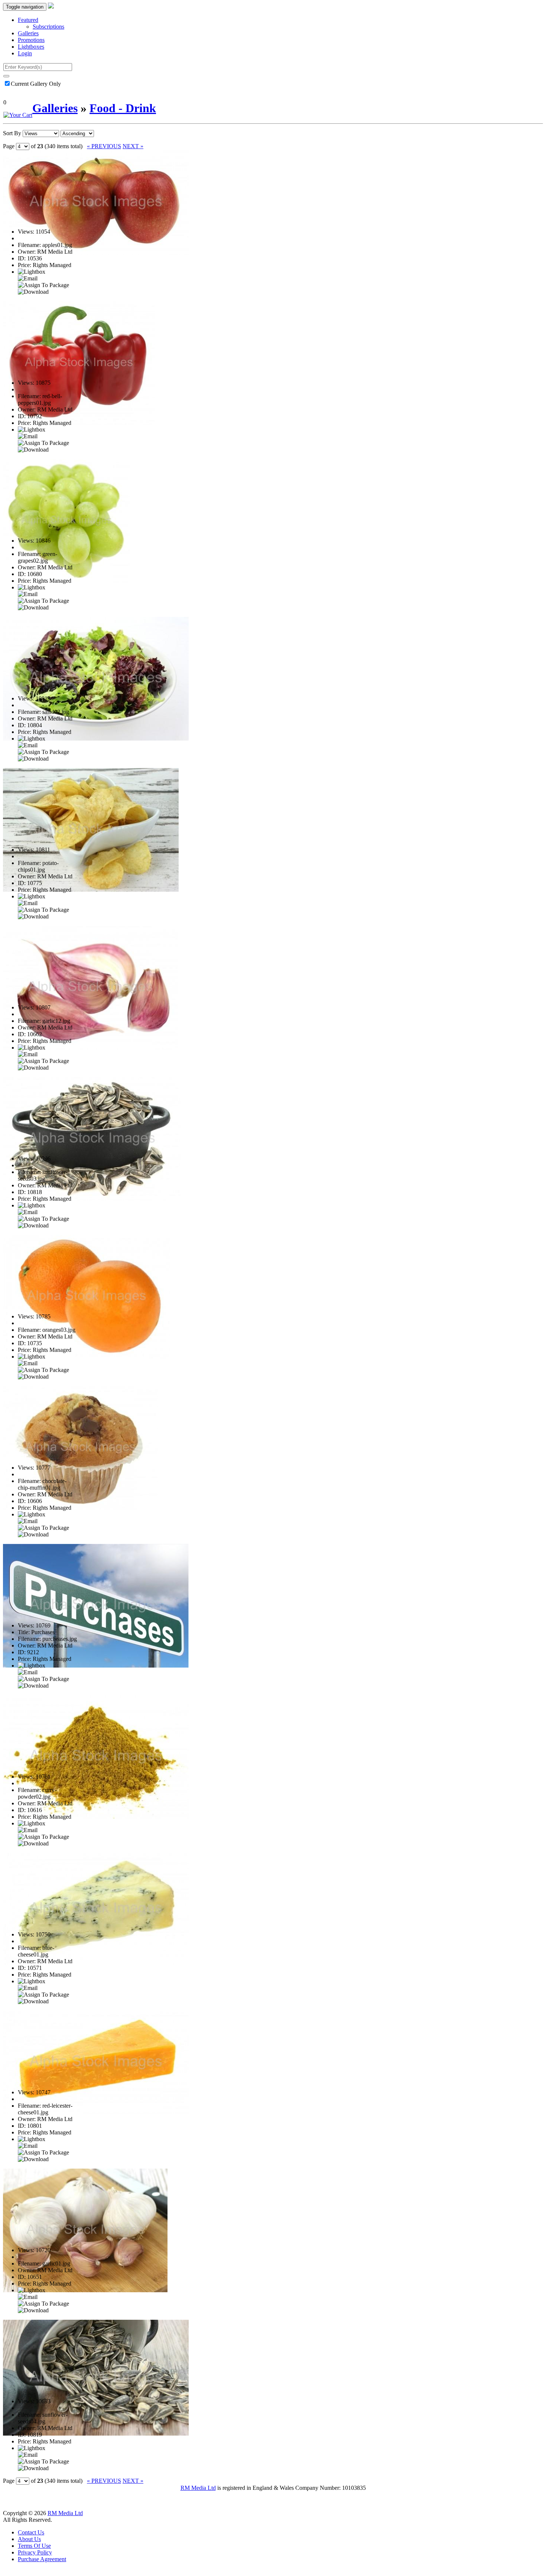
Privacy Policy (35, 2552)
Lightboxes (31, 47)
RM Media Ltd (198, 2488)
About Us (29, 2539)
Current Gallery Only (36, 84)
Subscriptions (48, 27)
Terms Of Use (34, 2546)
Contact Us (31, 2532)
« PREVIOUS (104, 146)
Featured (28, 20)
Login (25, 53)
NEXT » (133, 146)
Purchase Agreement (42, 2559)
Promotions (31, 40)
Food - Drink (123, 108)
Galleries (28, 33)
